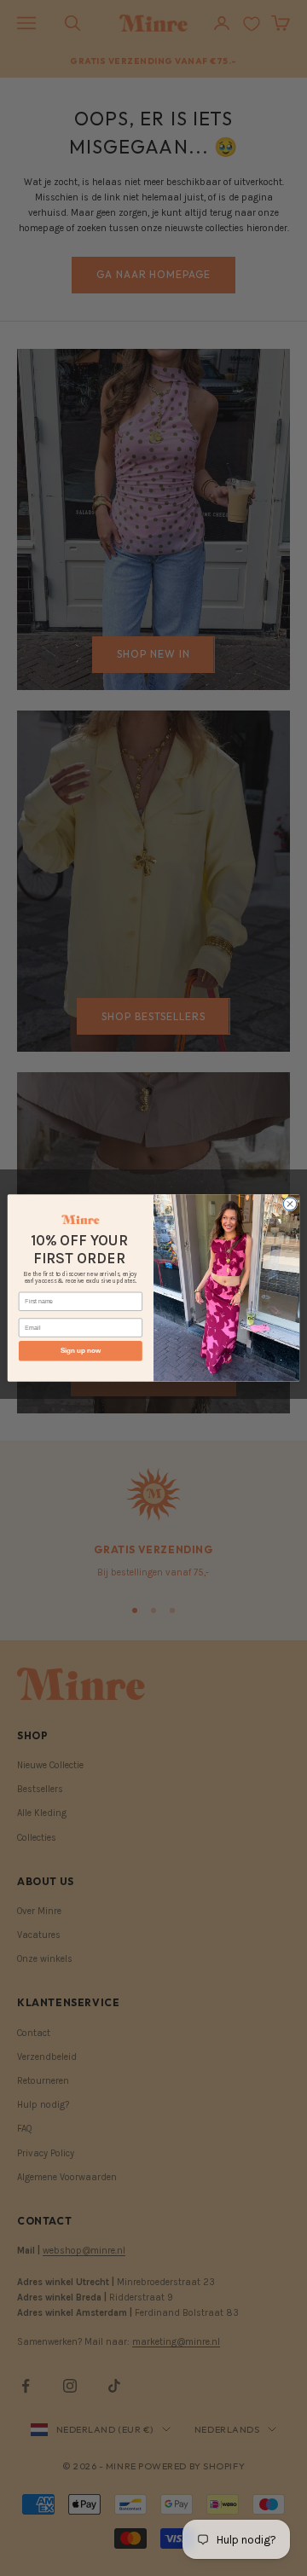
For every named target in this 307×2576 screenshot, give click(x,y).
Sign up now (81, 1352)
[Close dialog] (290, 1204)
